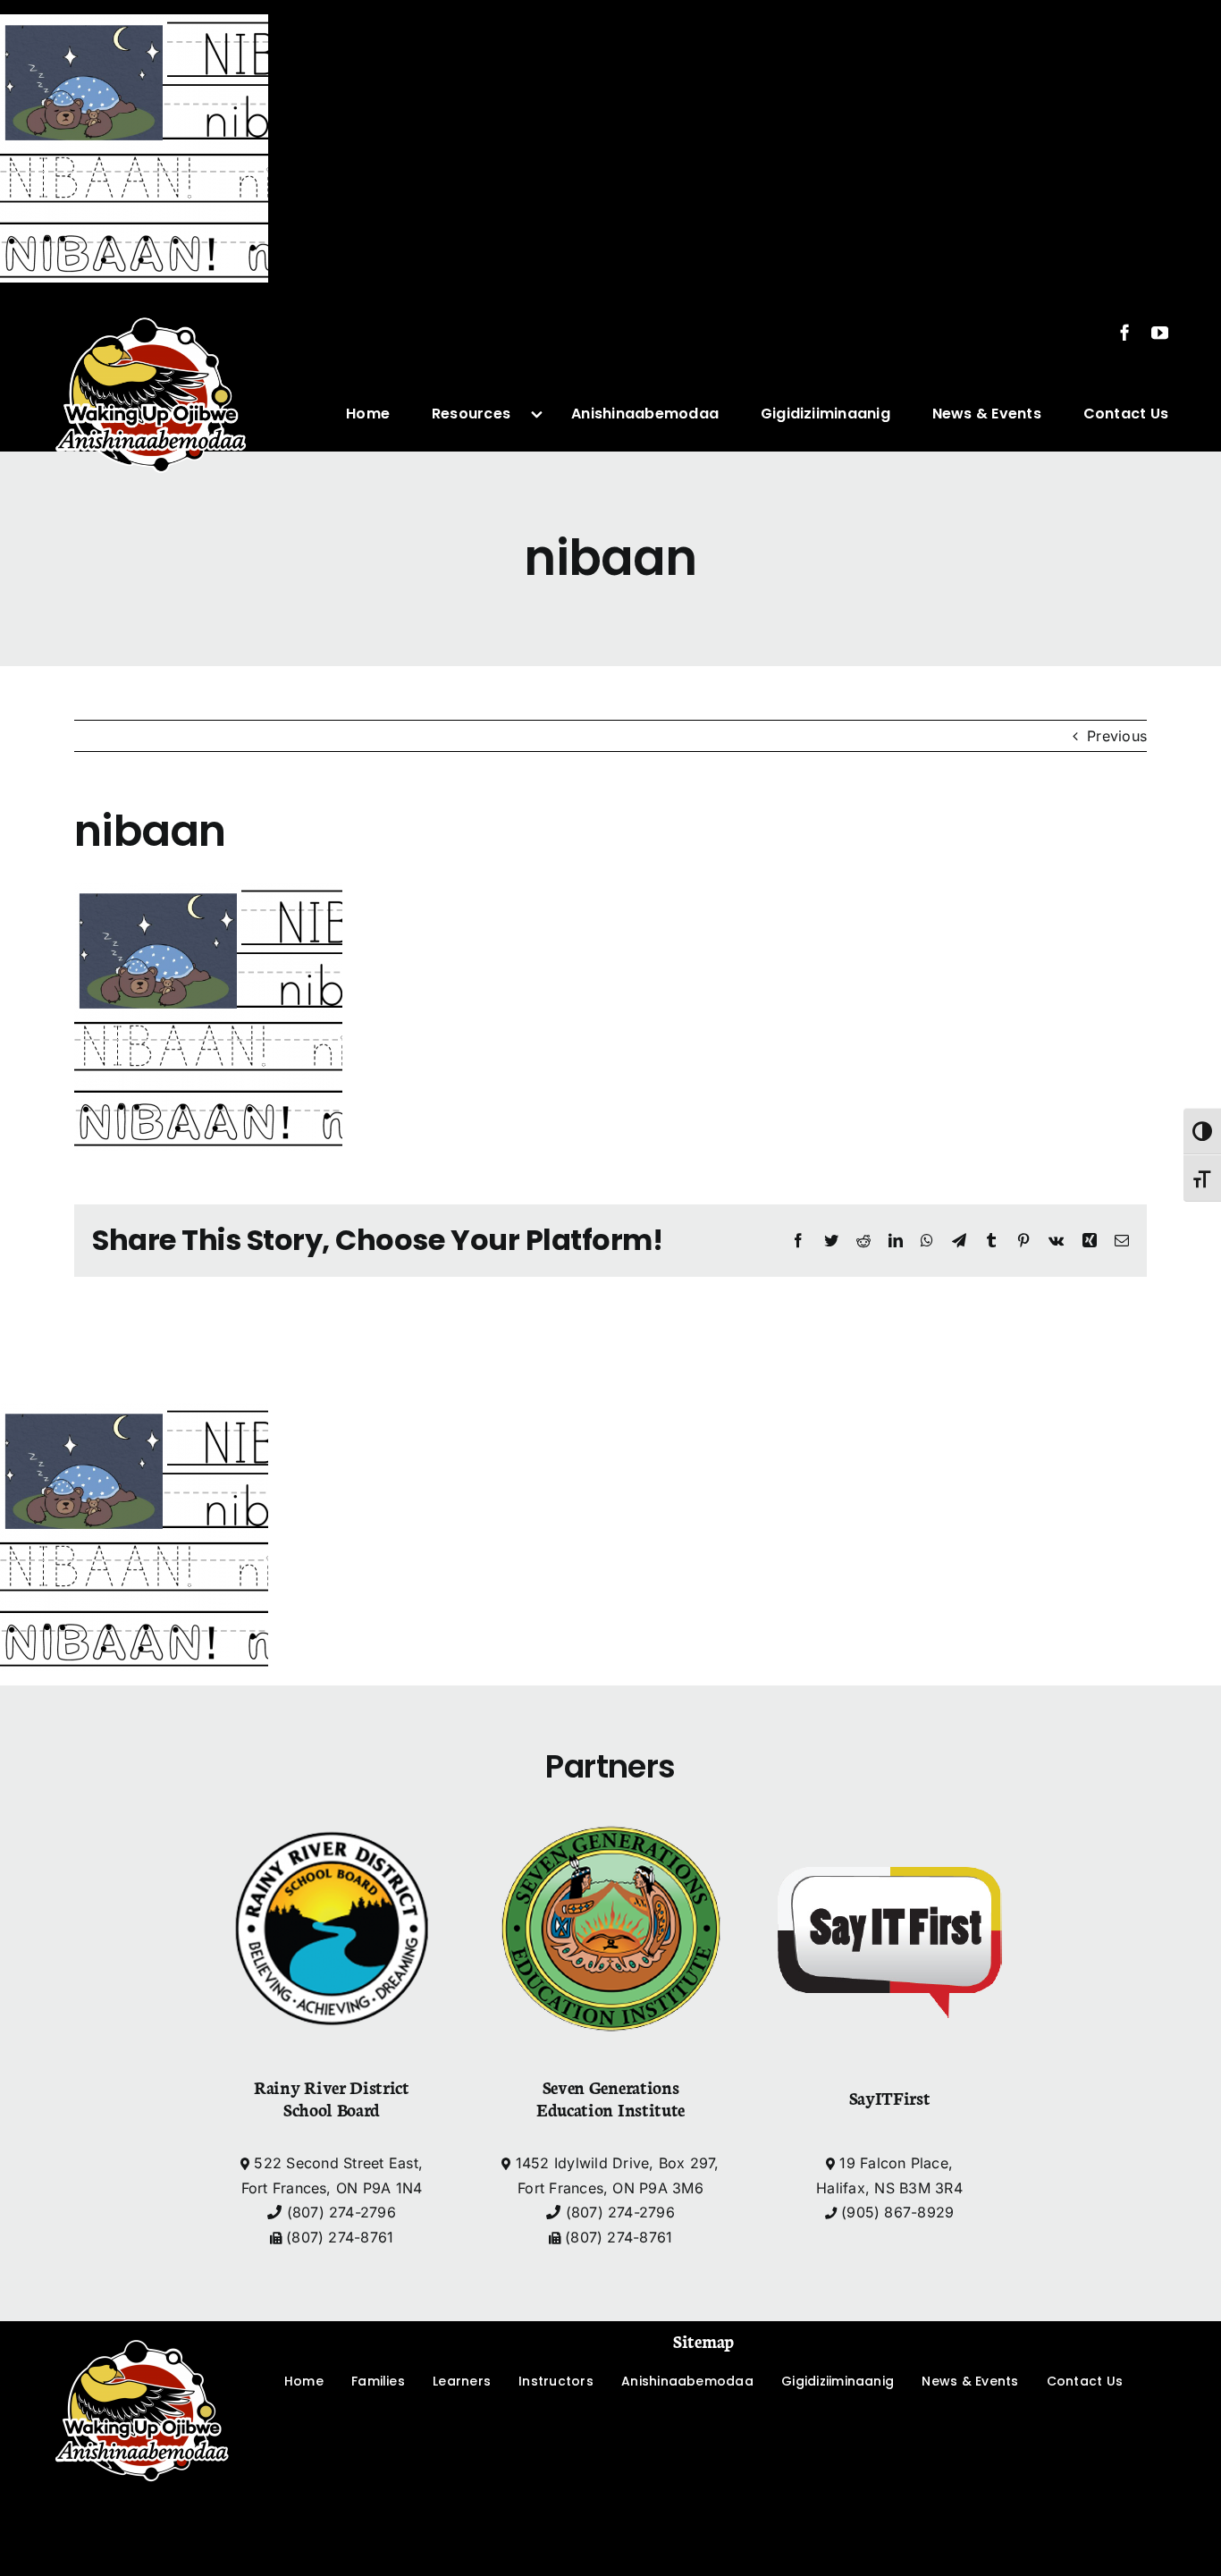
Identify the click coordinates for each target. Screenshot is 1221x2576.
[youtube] (1160, 332)
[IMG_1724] (151, 304)
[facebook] (1125, 332)
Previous (1117, 736)
